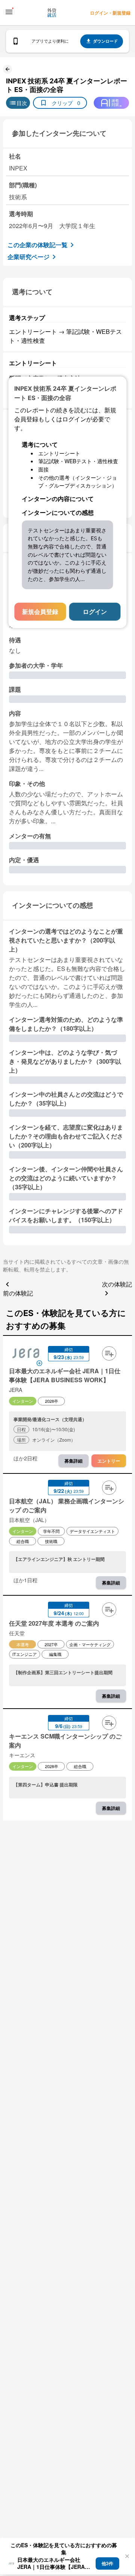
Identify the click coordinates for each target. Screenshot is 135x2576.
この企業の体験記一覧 (37, 245)
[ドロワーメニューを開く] (9, 12)
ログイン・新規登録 (110, 13)
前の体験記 (18, 1293)
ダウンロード (105, 41)
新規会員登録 (40, 611)
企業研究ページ (28, 257)
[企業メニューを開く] (26, 1354)
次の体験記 (117, 1284)
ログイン (95, 611)
